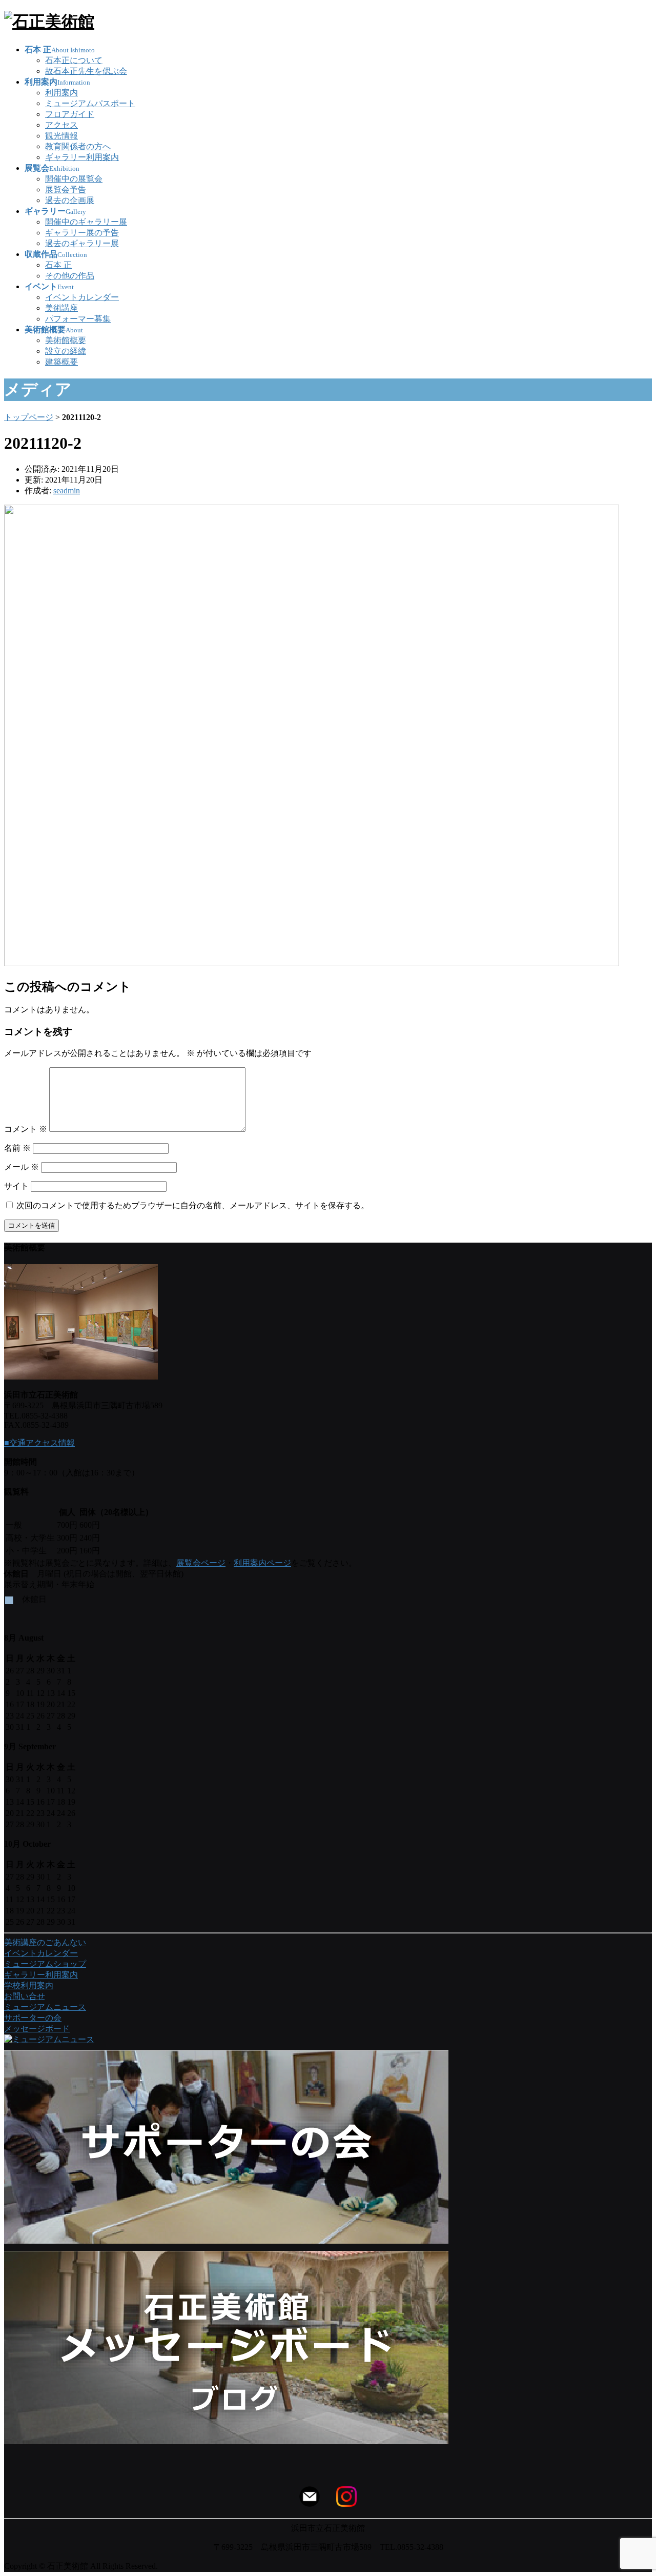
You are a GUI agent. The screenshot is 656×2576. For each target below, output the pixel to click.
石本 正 (58, 265)
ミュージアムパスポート (90, 103)
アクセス (61, 125)
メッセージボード (37, 2029)
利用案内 (61, 93)
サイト (16, 1186)
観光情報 (61, 136)
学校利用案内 (29, 1985)
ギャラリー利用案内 (82, 157)
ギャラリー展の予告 (82, 233)
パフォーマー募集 (78, 319)
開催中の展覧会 (74, 179)
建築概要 (61, 362)
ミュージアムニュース (45, 2007)
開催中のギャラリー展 (86, 222)
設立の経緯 (66, 351)
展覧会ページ (201, 1563)
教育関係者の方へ (78, 146)
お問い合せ (25, 1996)
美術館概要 (66, 340)
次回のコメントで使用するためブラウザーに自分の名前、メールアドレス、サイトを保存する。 (193, 1205)
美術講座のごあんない (45, 1942)
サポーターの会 (33, 2018)
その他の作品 (70, 276)
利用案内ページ (262, 1563)
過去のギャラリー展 (82, 243)
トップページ (29, 417)
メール (22, 1167)
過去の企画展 (70, 200)
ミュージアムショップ (45, 1964)
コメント (26, 1129)
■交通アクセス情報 (39, 1443)
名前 (17, 1148)
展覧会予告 (66, 189)
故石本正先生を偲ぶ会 (86, 71)
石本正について (74, 60)
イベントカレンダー (82, 297)
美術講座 (61, 308)
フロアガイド (70, 114)
